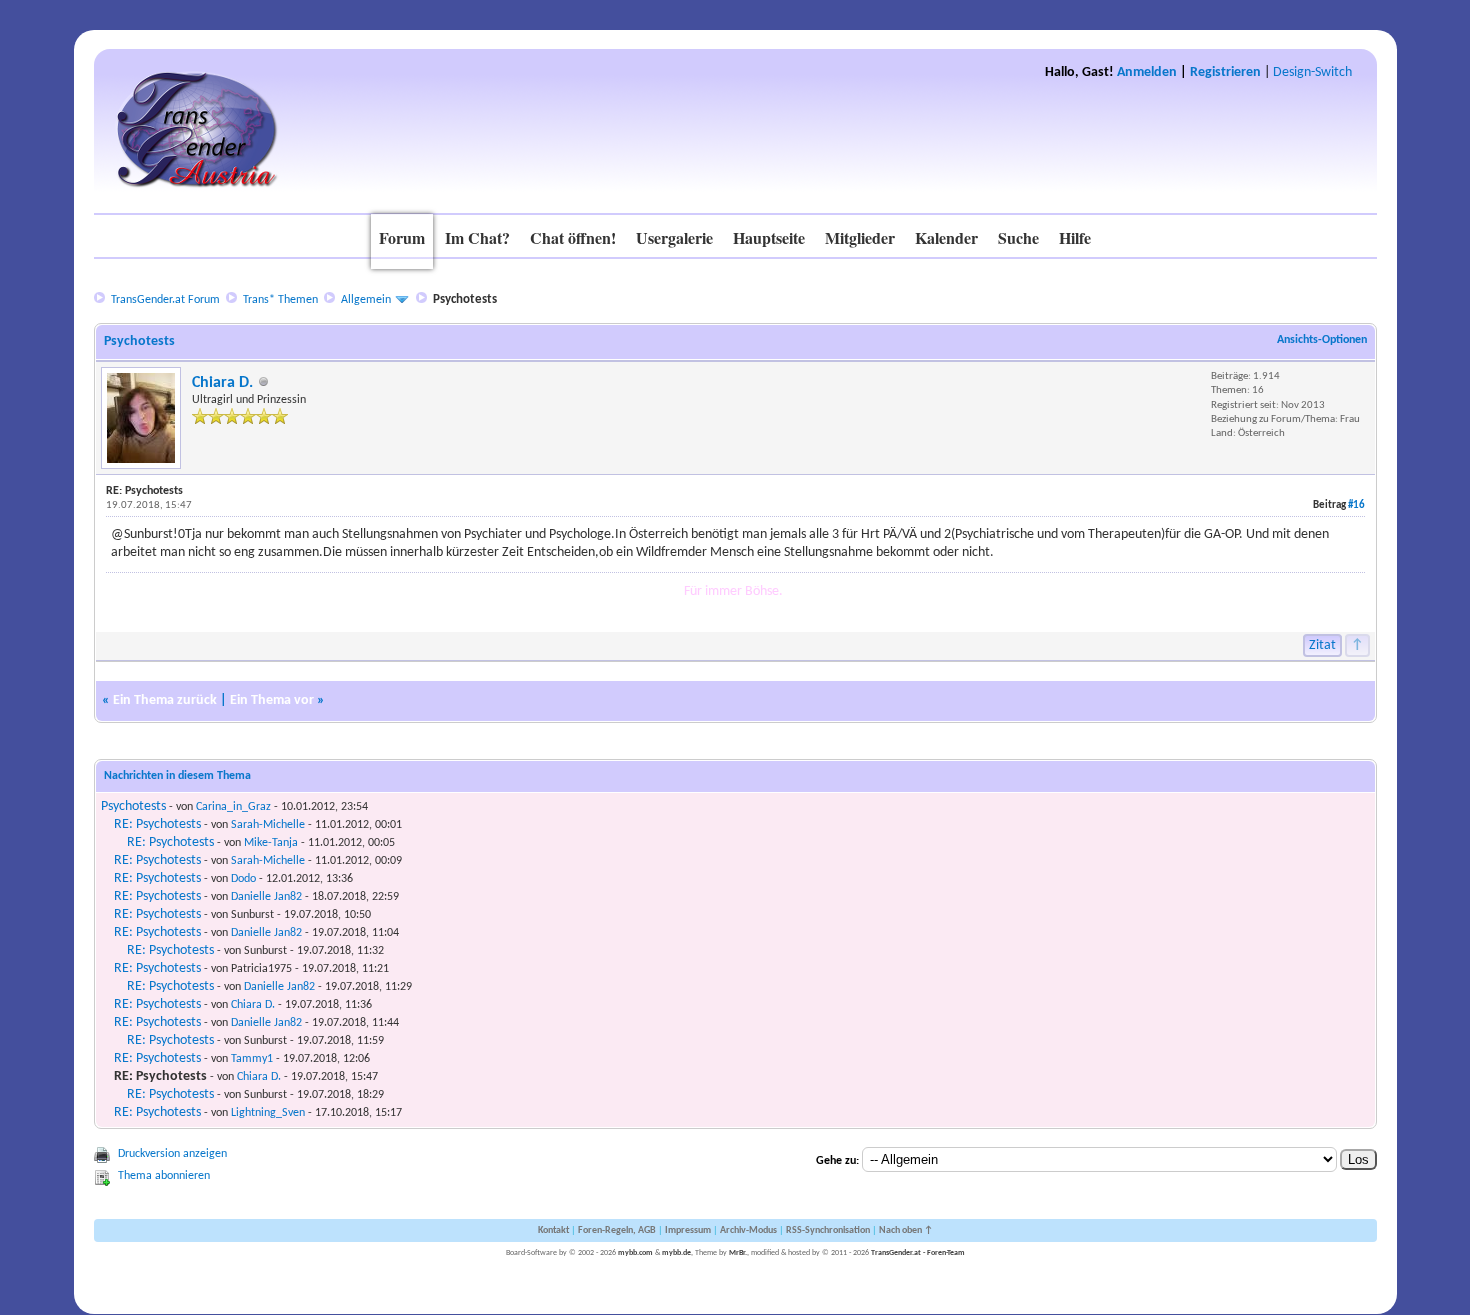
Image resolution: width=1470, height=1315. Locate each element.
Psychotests (133, 806)
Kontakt (553, 1230)
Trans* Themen (280, 300)
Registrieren (1225, 72)
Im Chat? (477, 237)
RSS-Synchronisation (828, 1230)
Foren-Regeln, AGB (617, 1230)
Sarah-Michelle (268, 825)
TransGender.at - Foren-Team (918, 1253)
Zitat (1322, 645)
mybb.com (635, 1253)
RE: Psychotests (157, 824)
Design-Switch (1312, 72)
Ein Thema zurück (165, 700)
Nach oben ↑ (906, 1230)
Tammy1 (252, 1059)
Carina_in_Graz (233, 807)
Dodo (243, 879)
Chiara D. (222, 383)
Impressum (688, 1230)
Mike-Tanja (271, 843)
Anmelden (1147, 72)
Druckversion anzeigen (172, 1154)
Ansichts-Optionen (1322, 340)
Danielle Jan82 (266, 897)
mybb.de (676, 1253)
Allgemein (366, 300)
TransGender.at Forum (165, 300)
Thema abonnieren (164, 1176)
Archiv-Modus (748, 1230)
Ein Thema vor (272, 700)
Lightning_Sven (268, 1113)
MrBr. (738, 1253)
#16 (1356, 505)
